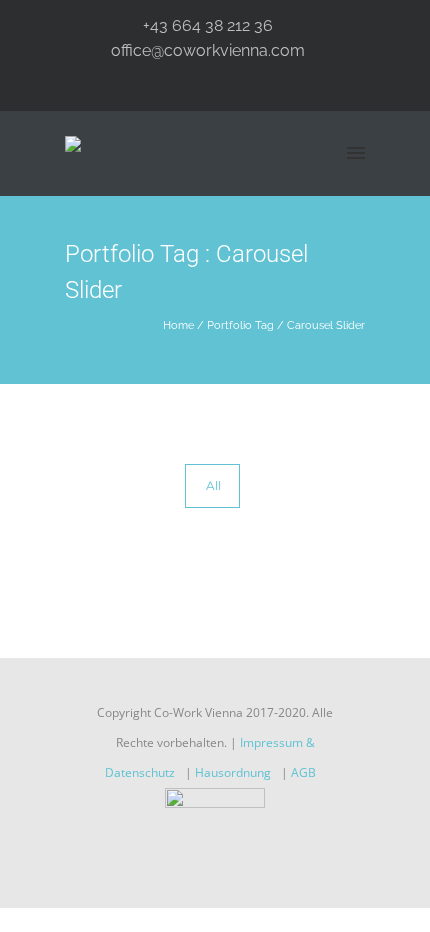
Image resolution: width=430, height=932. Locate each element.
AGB (303, 772)
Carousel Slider (326, 325)
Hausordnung (233, 772)
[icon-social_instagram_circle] (220, 863)
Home (178, 325)
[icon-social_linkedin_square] (252, 863)
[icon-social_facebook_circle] (183, 863)
